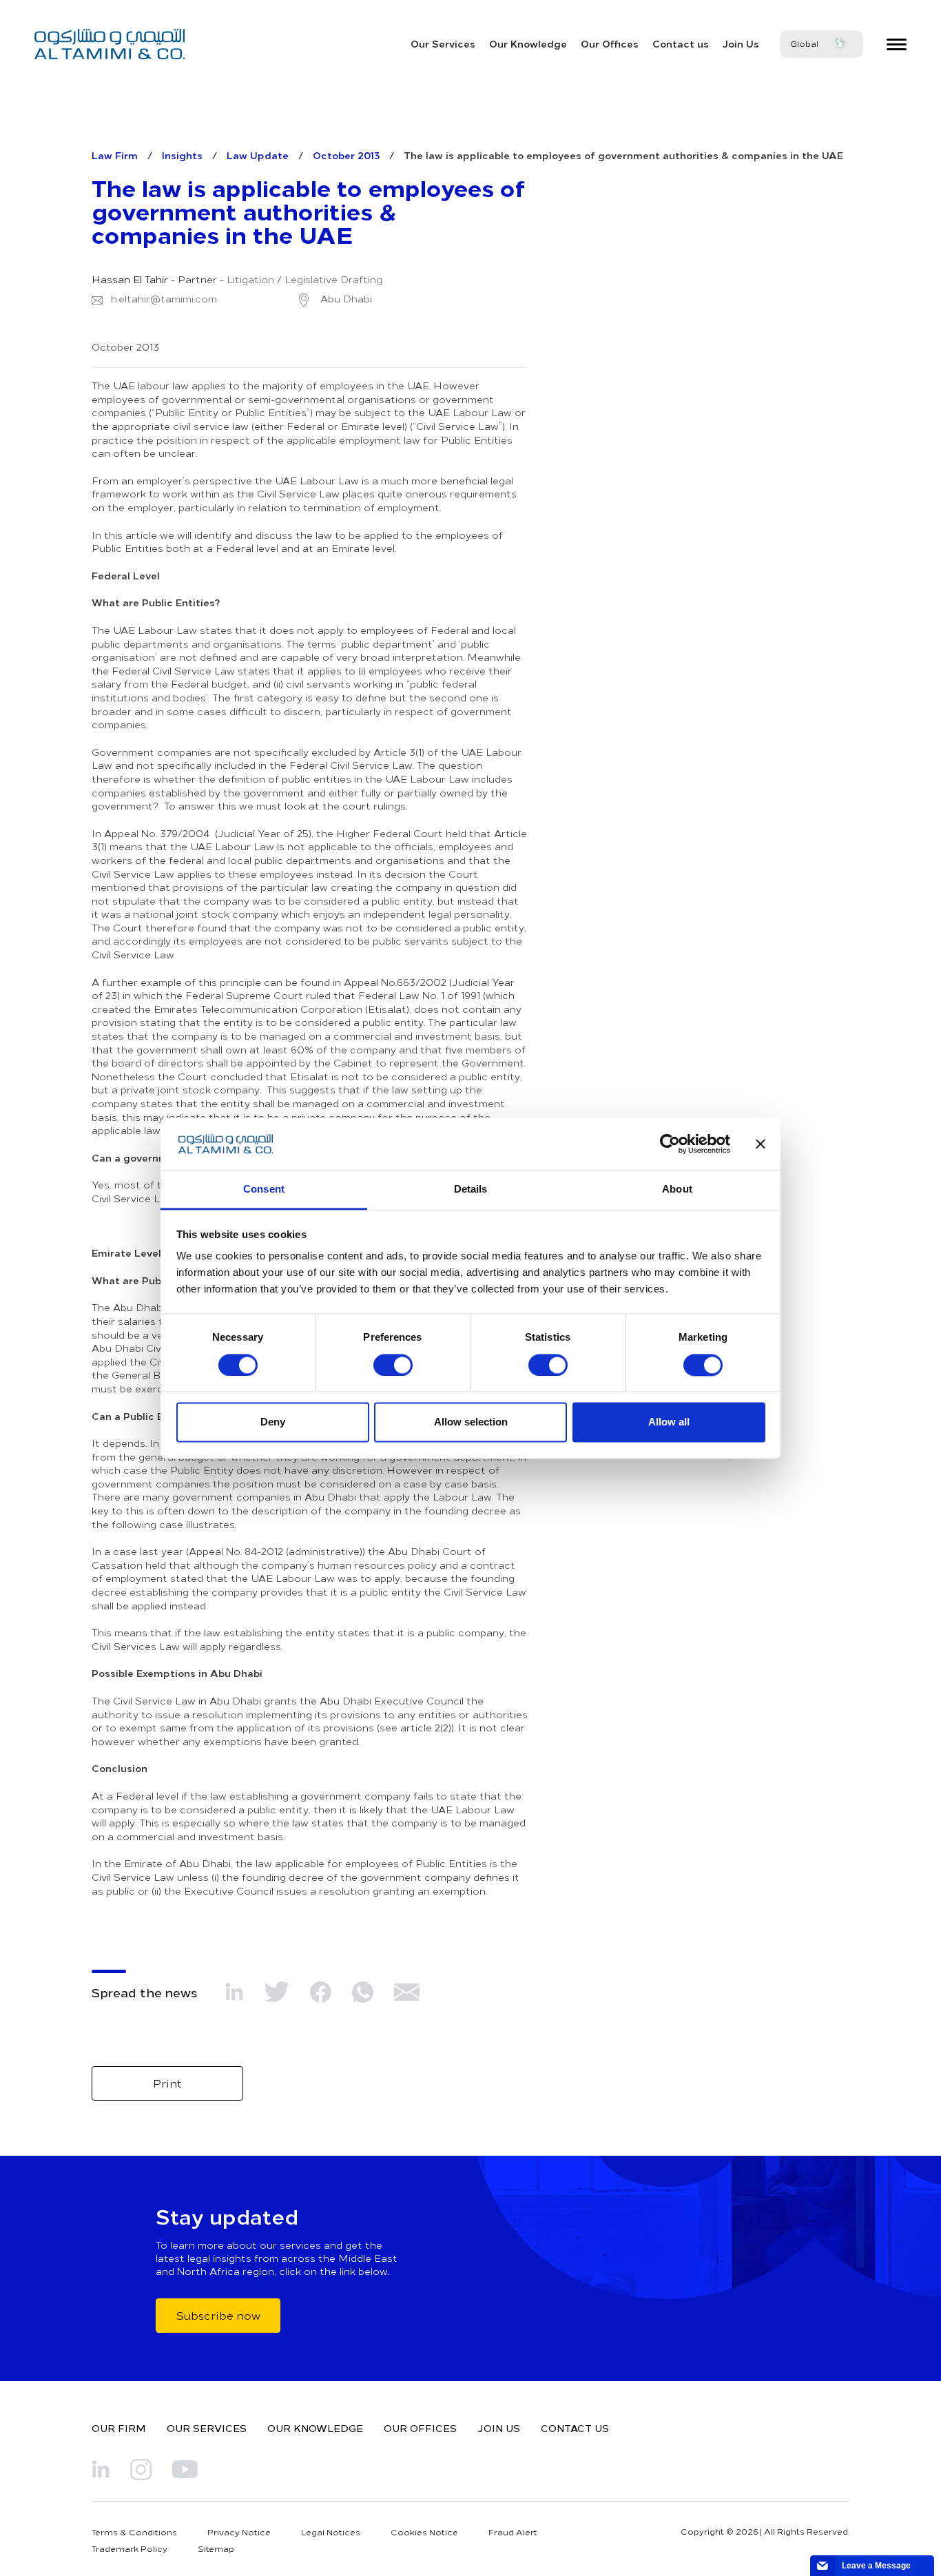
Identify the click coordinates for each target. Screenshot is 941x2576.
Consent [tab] (264, 1189)
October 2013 (346, 155)
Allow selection (471, 1422)
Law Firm (115, 155)
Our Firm (119, 2428)
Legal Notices (331, 2532)
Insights (182, 155)
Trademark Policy (130, 2548)
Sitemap (216, 2548)
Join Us (741, 43)
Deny (273, 1422)
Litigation (250, 280)
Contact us (681, 43)
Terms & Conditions (134, 2532)
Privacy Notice (239, 2532)
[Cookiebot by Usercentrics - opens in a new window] (670, 1144)
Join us (499, 2428)
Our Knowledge (528, 43)
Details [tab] (471, 1189)
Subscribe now (218, 2315)
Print (167, 2083)
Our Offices (610, 43)
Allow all (669, 1422)
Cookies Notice (424, 2532)
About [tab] (677, 1189)
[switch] (393, 1365)
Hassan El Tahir (130, 280)
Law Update (258, 155)
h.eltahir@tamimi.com (164, 299)
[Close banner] (761, 1144)
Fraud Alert (513, 2532)
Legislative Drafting (333, 280)
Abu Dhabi (345, 299)
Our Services (443, 43)
